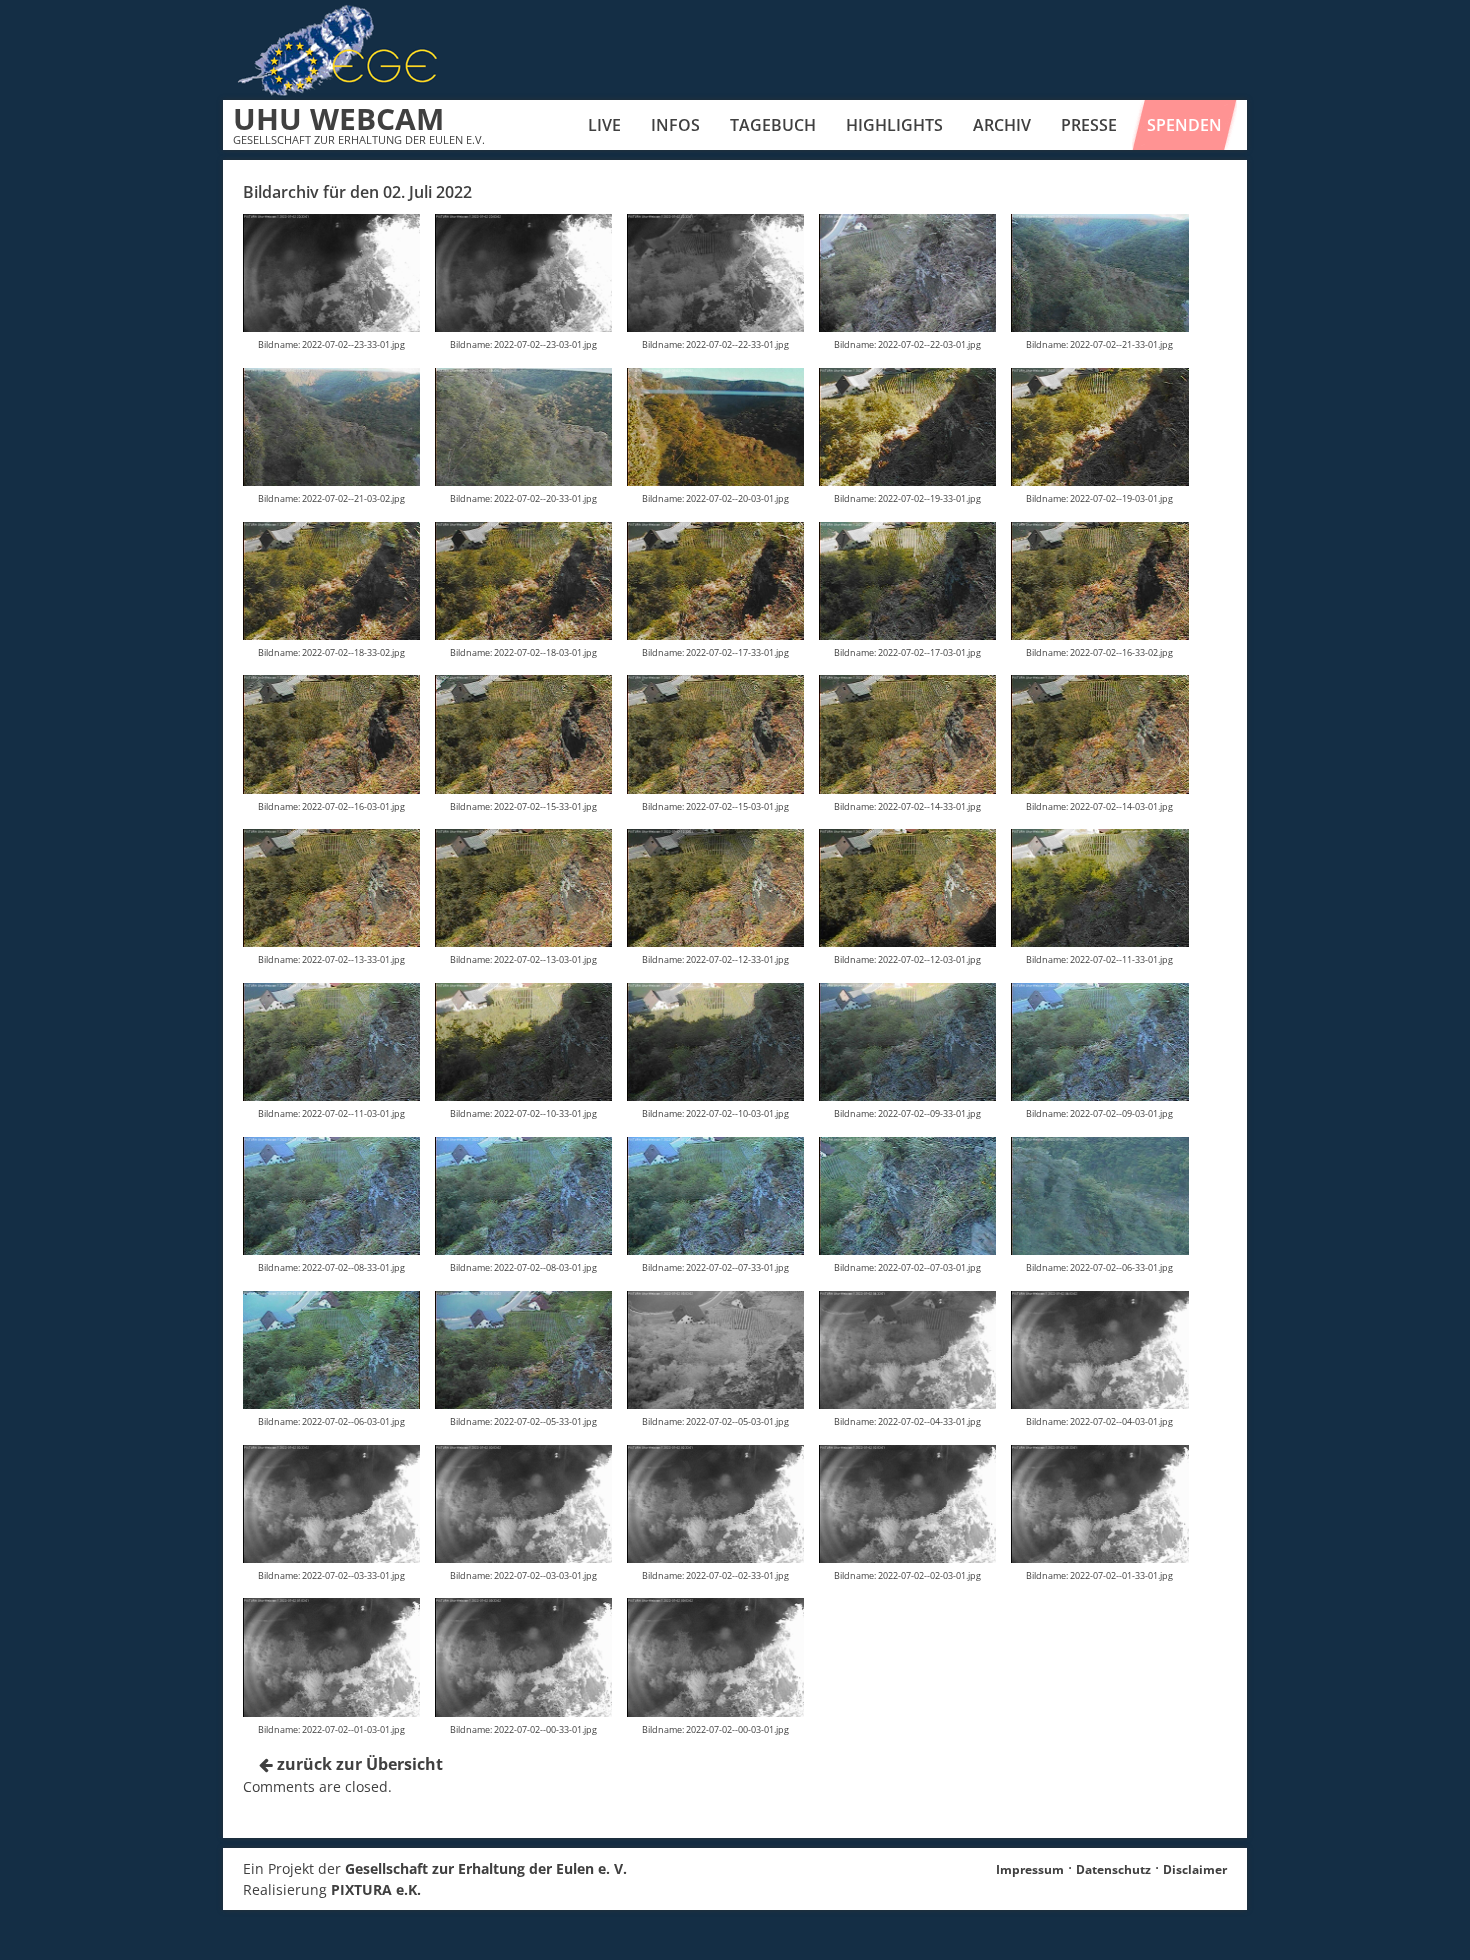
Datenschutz (1113, 1869)
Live (604, 125)
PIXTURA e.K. (376, 1889)
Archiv (1002, 125)
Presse (1089, 125)
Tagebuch (773, 125)
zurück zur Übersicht (358, 1764)
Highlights (894, 125)
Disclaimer (1195, 1869)
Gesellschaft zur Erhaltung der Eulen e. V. (486, 1868)
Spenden (1184, 125)
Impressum (1030, 1869)
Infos (675, 125)
